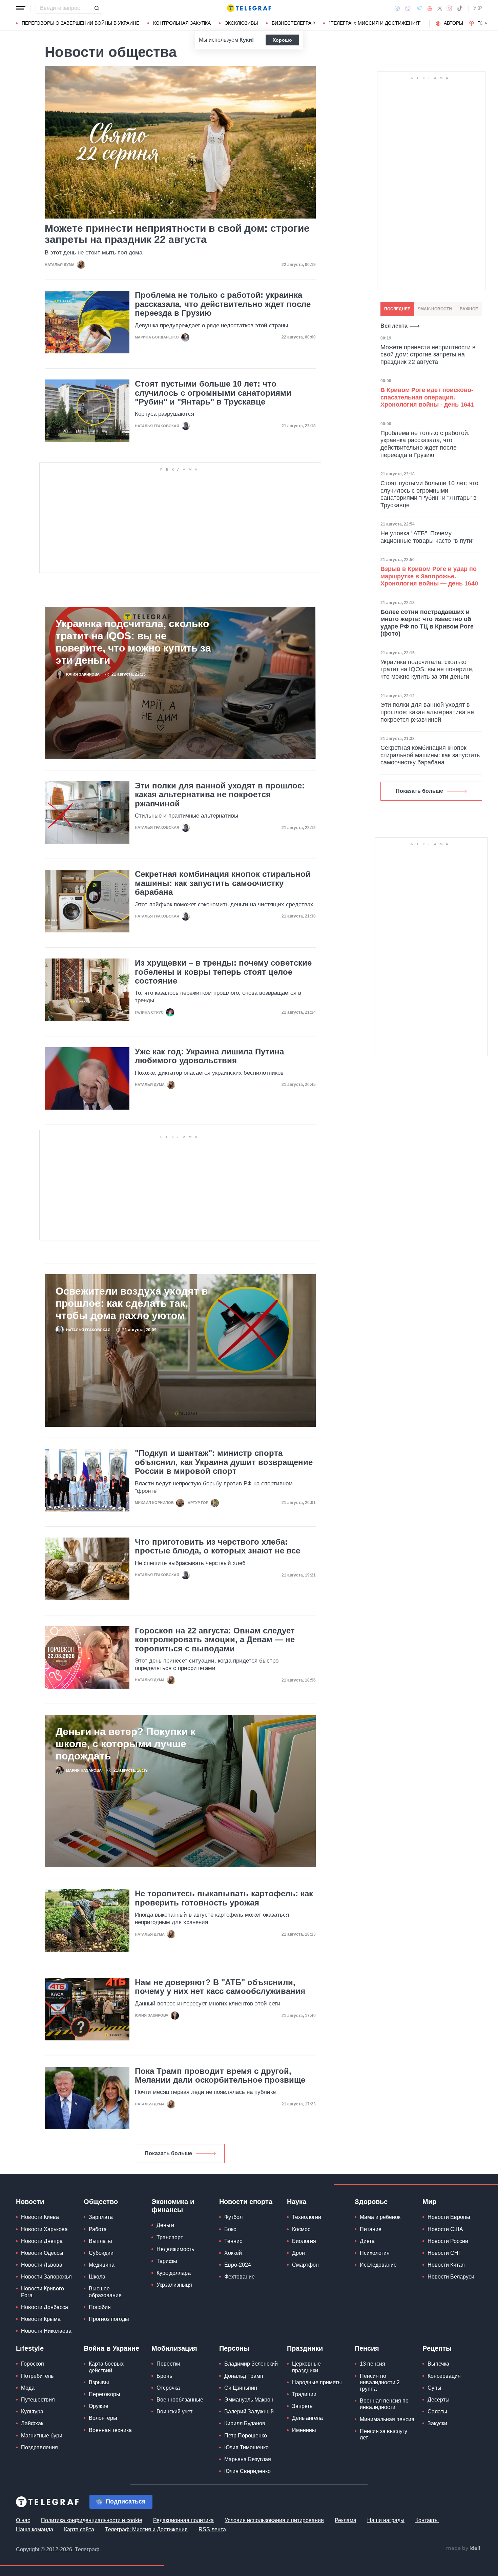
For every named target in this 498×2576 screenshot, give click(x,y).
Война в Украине (111, 2348)
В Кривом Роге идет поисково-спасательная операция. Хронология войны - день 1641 (427, 397)
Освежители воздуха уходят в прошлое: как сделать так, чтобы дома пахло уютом (132, 1303)
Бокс (230, 2229)
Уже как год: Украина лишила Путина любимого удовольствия (209, 1056)
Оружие (99, 2406)
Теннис (233, 2241)
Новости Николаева (46, 2331)
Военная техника (110, 2430)
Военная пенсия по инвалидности (384, 2404)
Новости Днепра (42, 2241)
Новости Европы (449, 2217)
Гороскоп (33, 2364)
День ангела (307, 2418)
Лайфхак (32, 2423)
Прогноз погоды (109, 2319)
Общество (101, 2202)
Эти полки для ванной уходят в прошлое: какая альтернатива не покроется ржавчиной (220, 795)
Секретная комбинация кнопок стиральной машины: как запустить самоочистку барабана (223, 883)
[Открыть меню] (21, 8)
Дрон (298, 2253)
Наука (297, 2202)
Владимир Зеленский (251, 2364)
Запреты (303, 2406)
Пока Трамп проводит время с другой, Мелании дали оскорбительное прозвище (220, 2076)
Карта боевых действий (106, 2367)
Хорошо (282, 40)
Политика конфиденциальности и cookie (92, 2520)
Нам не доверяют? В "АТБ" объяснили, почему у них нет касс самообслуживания (220, 1987)
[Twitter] (440, 8)
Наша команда (35, 2529)
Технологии (307, 2217)
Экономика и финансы (173, 2206)
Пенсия (367, 2348)
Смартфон (305, 2265)
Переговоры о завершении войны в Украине (80, 23)
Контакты (427, 2520)
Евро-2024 (238, 2265)
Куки (246, 40)
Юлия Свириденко (247, 2471)
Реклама (346, 2520)
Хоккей (233, 2253)
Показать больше (168, 2153)
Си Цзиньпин (241, 2388)
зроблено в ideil (464, 2549)
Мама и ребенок (380, 2217)
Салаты (437, 2412)
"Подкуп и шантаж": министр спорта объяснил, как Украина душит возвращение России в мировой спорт (224, 1462)
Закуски (437, 2423)
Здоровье (371, 2202)
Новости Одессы (42, 2253)
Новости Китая (446, 2265)
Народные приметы (317, 2382)
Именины (304, 2430)
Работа (98, 2229)
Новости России (448, 2241)
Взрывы (99, 2382)
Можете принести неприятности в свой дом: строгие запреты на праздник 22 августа (177, 234)
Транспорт (170, 2237)
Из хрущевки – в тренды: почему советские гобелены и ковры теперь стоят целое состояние (223, 972)
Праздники (305, 2348)
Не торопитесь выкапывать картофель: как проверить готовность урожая (224, 1898)
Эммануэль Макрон (249, 2400)
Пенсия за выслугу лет (383, 2434)
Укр (478, 8)
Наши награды (386, 2520)
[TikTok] (460, 8)
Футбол (233, 2217)
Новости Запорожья (46, 2277)
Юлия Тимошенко (246, 2447)
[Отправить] (97, 8)
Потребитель (37, 2376)
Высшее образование (105, 2292)
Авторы (453, 23)
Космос (301, 2229)
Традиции (304, 2394)
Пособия (100, 2307)
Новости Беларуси (451, 2277)
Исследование (378, 2265)
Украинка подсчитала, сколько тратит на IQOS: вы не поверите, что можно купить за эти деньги (133, 642)
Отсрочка (168, 2388)
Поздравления (39, 2447)
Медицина (102, 2265)
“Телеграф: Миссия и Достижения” (375, 23)
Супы (434, 2388)
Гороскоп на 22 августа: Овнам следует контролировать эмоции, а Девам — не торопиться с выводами (215, 1640)
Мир (429, 2202)
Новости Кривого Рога (43, 2292)
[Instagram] (449, 8)
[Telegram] (419, 8)
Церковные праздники (306, 2367)
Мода (28, 2388)
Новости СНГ (444, 2253)
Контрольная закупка (182, 23)
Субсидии (101, 2253)
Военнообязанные (180, 2400)
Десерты (439, 2400)
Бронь (164, 2376)
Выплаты (100, 2241)
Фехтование (240, 2277)
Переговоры (105, 2394)
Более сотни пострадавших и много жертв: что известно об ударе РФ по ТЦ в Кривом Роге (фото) (427, 623)
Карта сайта (79, 2529)
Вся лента (394, 326)
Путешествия (38, 2400)
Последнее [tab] (397, 309)
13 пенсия (372, 2364)
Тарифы (167, 2261)
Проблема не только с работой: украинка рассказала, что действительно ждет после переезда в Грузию (223, 304)
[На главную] (249, 8)
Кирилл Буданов (245, 2423)
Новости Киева (40, 2217)
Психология (375, 2253)
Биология (304, 2241)
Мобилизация (174, 2348)
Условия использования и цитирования (274, 2520)
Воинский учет (174, 2412)
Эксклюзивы (241, 23)
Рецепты (437, 2348)
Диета (367, 2241)
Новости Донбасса (45, 2307)
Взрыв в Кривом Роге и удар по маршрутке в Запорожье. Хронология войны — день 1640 (429, 576)
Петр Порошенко (246, 2436)
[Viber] (408, 8)
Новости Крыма (41, 2319)
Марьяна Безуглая (248, 2459)
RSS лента (212, 2529)
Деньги (165, 2225)
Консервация (444, 2376)
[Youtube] (430, 8)
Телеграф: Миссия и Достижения (146, 2529)
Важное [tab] (469, 309)
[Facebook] (397, 8)
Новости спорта (246, 2202)
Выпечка (438, 2364)
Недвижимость (175, 2249)
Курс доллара (174, 2273)
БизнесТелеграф (293, 23)
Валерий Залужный (249, 2412)
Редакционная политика (183, 2520)
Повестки (168, 2364)
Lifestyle (30, 2348)
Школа (97, 2277)
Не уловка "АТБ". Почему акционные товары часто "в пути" (427, 537)
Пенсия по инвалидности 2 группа (380, 2382)
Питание (371, 2229)
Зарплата (101, 2217)
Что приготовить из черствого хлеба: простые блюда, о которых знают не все (217, 1546)
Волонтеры (103, 2418)
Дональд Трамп (244, 2376)
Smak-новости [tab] (435, 309)
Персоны (234, 2348)
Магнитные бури (42, 2436)
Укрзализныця (174, 2285)
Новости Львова (42, 2265)
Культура (32, 2412)
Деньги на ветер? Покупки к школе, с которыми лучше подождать (126, 1744)
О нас (23, 2520)
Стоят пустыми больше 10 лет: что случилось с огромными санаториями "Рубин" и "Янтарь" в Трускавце (213, 393)
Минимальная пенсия (387, 2419)
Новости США (445, 2229)
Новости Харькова (44, 2229)
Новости (30, 2202)
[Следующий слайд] (486, 23)
